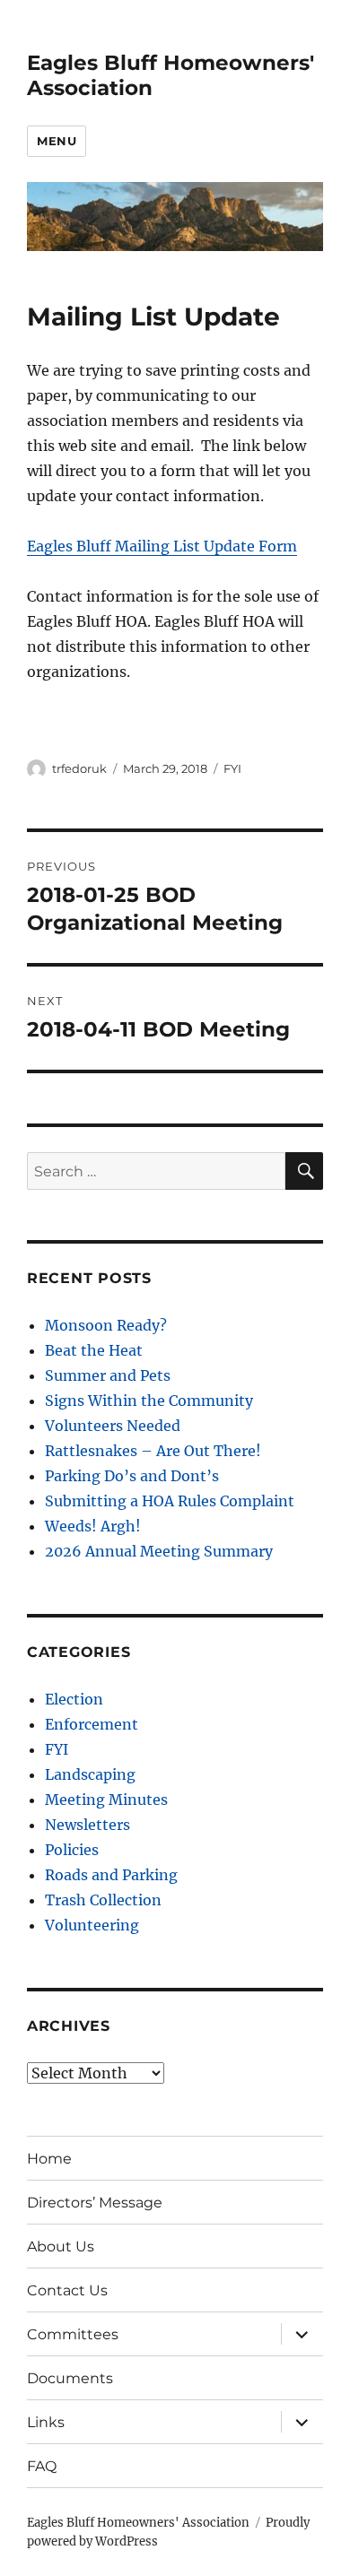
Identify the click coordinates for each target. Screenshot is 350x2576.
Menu (57, 141)
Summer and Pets (108, 1375)
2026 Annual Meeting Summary (159, 1551)
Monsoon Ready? (106, 1325)
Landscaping (90, 1774)
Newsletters (87, 1825)
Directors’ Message (95, 2203)
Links (46, 2422)
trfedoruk (79, 768)
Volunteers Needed (113, 1426)
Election (74, 1699)
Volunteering (92, 1925)
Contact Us (67, 2290)
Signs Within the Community (149, 1401)
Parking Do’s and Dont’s (132, 1476)
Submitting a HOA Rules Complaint (170, 1501)
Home (49, 2159)
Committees (73, 2334)
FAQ (42, 2466)
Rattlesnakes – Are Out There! (153, 1451)
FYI (232, 768)
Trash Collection (103, 1900)
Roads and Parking (111, 1875)
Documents (70, 2378)
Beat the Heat (94, 1350)
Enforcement (92, 1724)
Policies (72, 1850)
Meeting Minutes (106, 1800)
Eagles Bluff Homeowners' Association (138, 2523)
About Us (61, 2246)
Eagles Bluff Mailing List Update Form (162, 546)
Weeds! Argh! (93, 1526)
